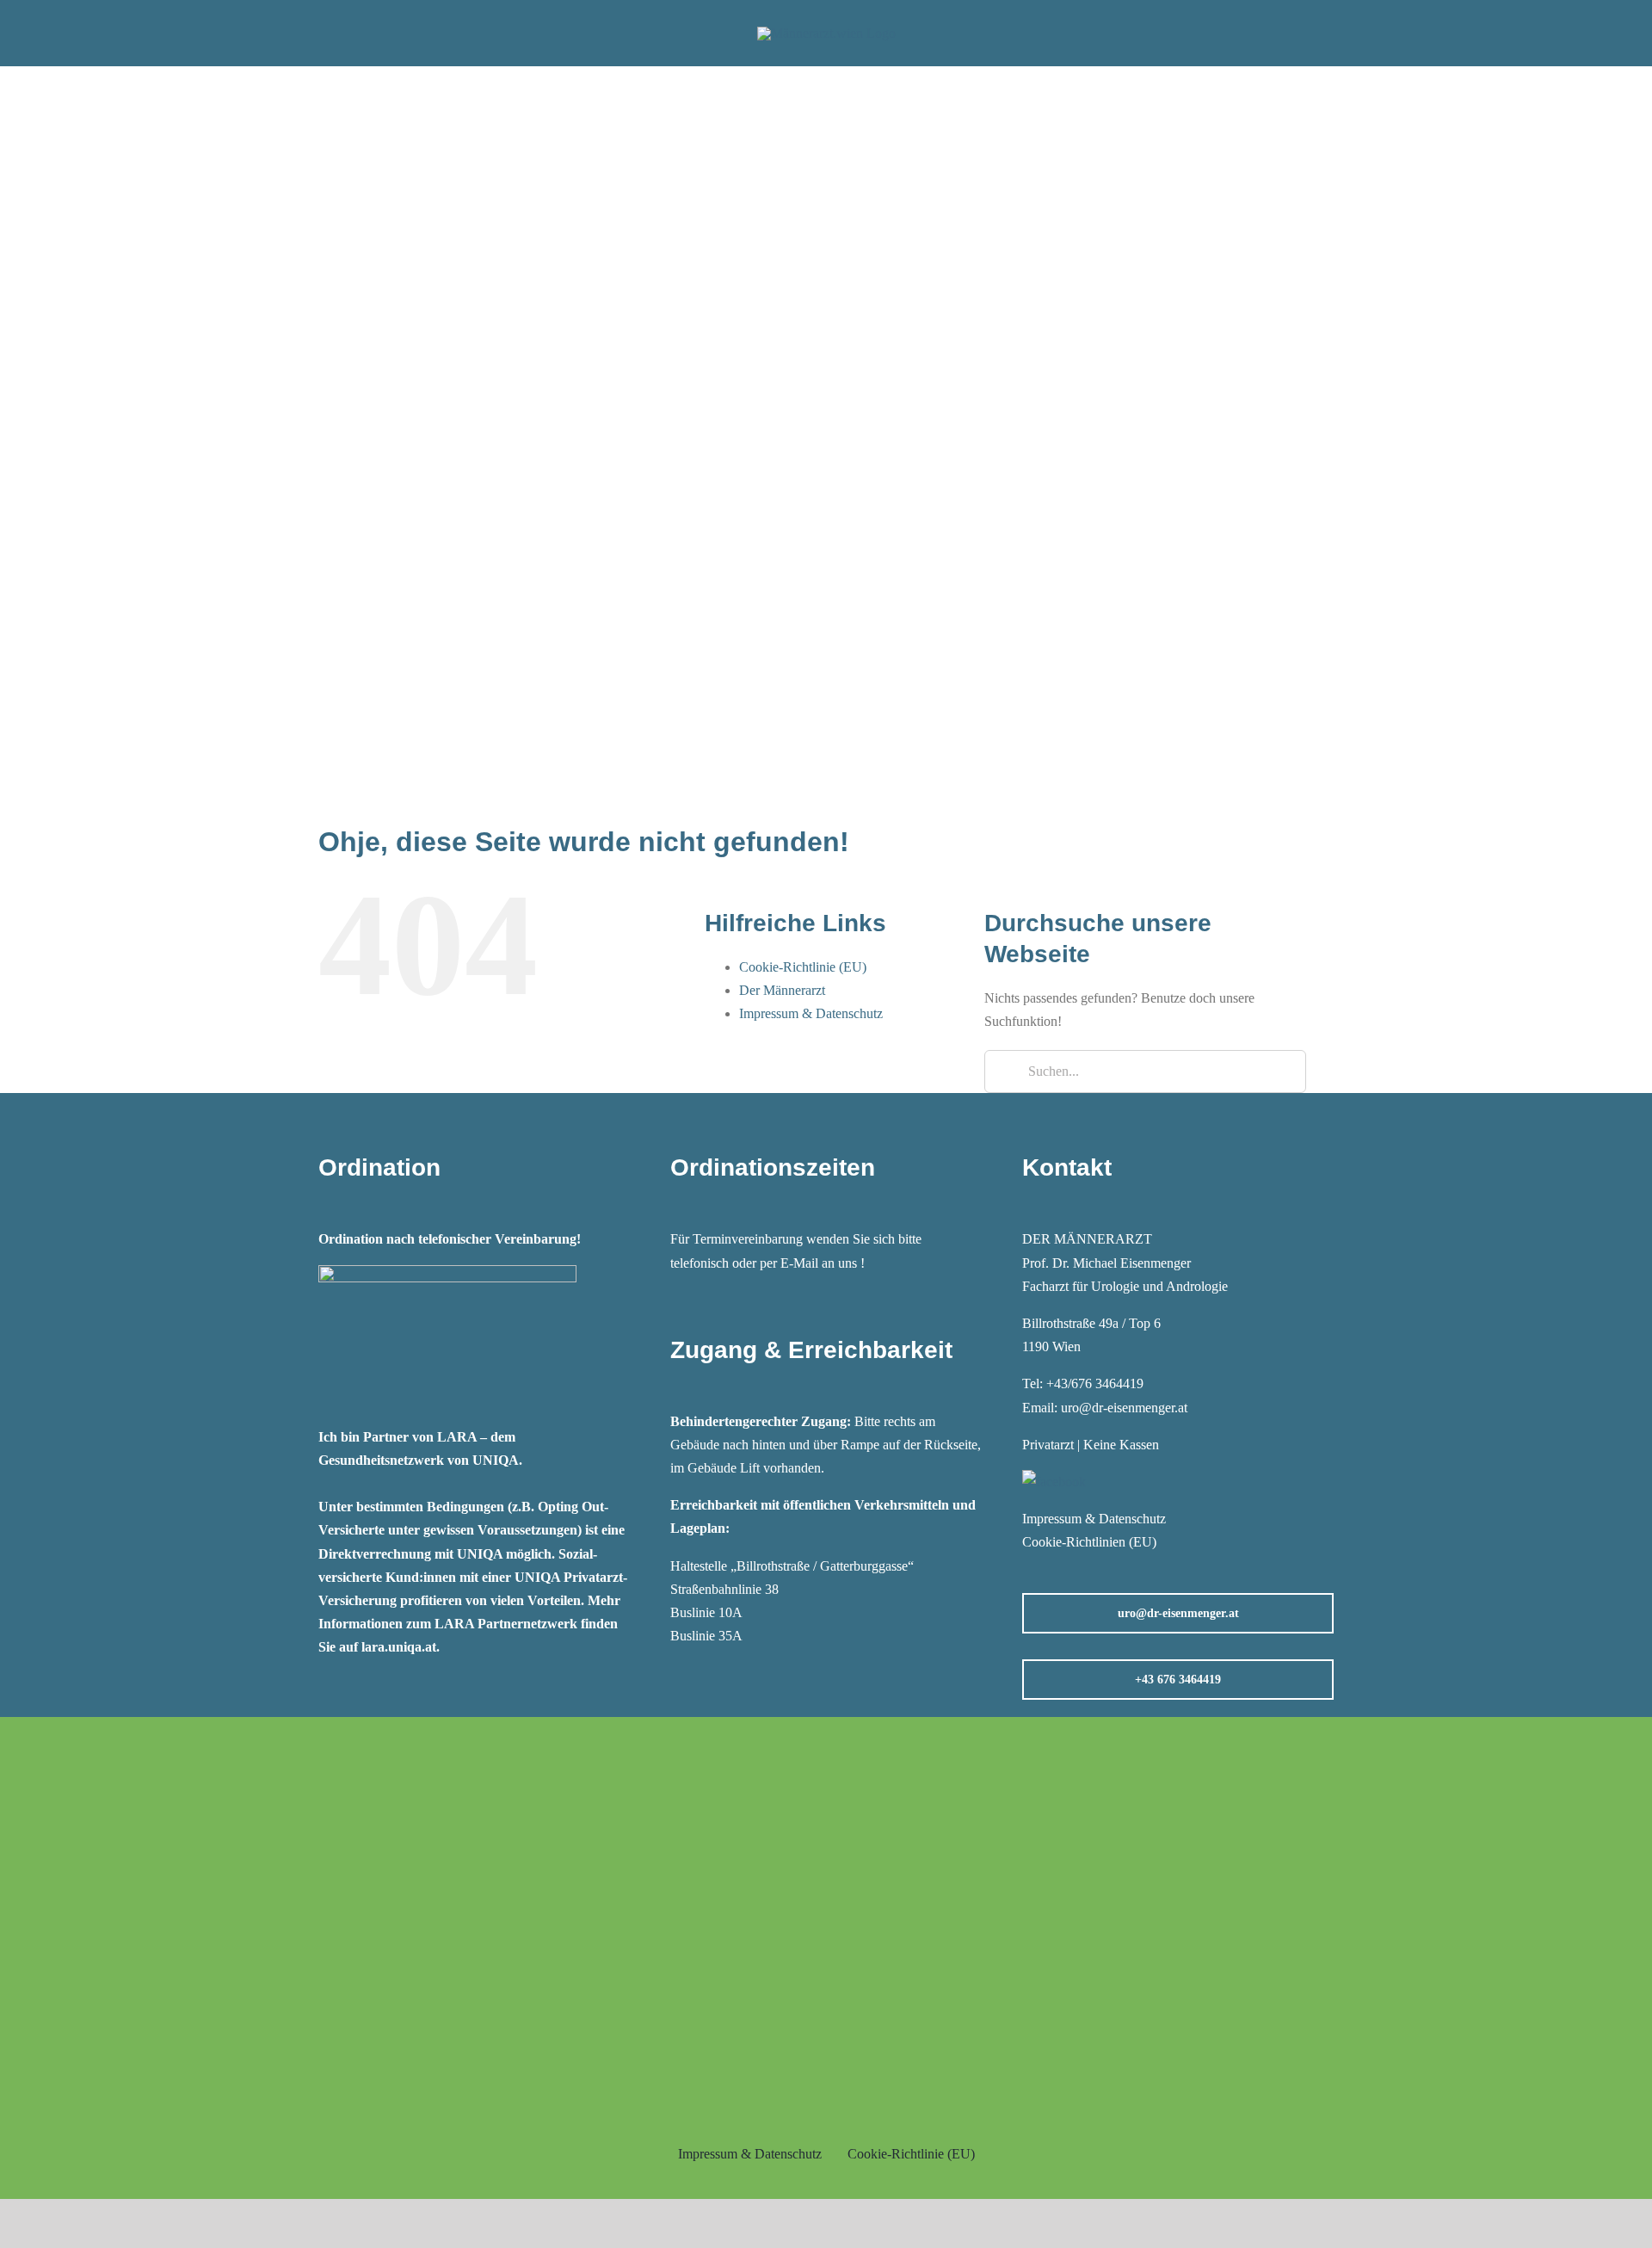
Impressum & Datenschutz (811, 1013)
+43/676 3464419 (1095, 1383)
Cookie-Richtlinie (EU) (803, 967)
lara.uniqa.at (399, 1647)
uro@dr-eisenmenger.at (1124, 1408)
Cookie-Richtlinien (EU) (1089, 1542)
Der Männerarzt (782, 990)
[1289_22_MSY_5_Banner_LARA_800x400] (447, 1272)
